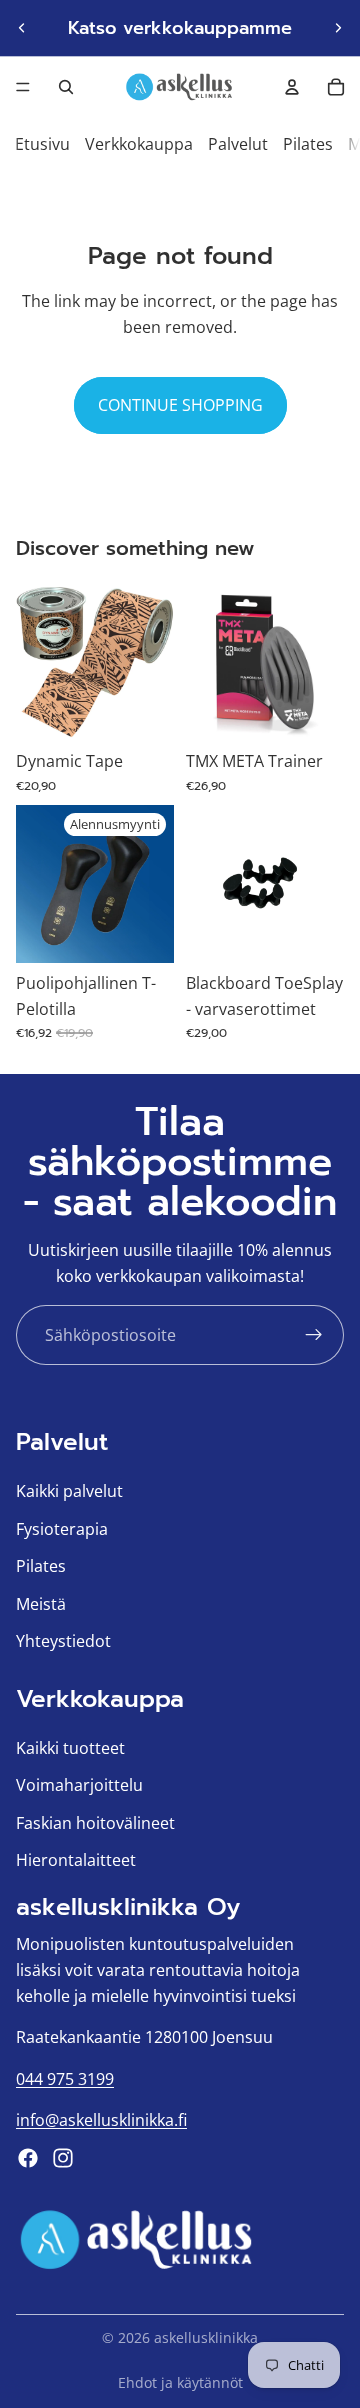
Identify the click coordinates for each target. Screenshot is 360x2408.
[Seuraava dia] (338, 28)
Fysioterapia (62, 1529)
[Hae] (66, 87)
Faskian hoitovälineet (95, 1823)
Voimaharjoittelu (79, 1786)
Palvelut (238, 144)
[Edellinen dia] (22, 28)
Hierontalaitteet (76, 1861)
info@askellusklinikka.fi (101, 2121)
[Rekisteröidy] (314, 1335)
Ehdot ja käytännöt (180, 2382)
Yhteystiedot (63, 1642)
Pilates (308, 144)
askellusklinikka (206, 2337)
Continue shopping (180, 405)
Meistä (41, 1604)
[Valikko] (23, 87)
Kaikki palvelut (69, 1491)
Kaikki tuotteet (70, 1748)
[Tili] (292, 87)
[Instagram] (63, 2158)
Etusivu (42, 144)
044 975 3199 (65, 2079)
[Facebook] (28, 2158)
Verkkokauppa (139, 144)
